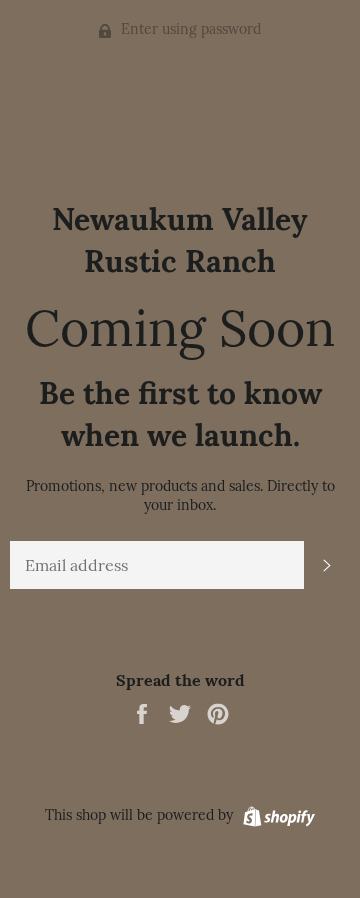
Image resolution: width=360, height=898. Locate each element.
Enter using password (189, 29)
